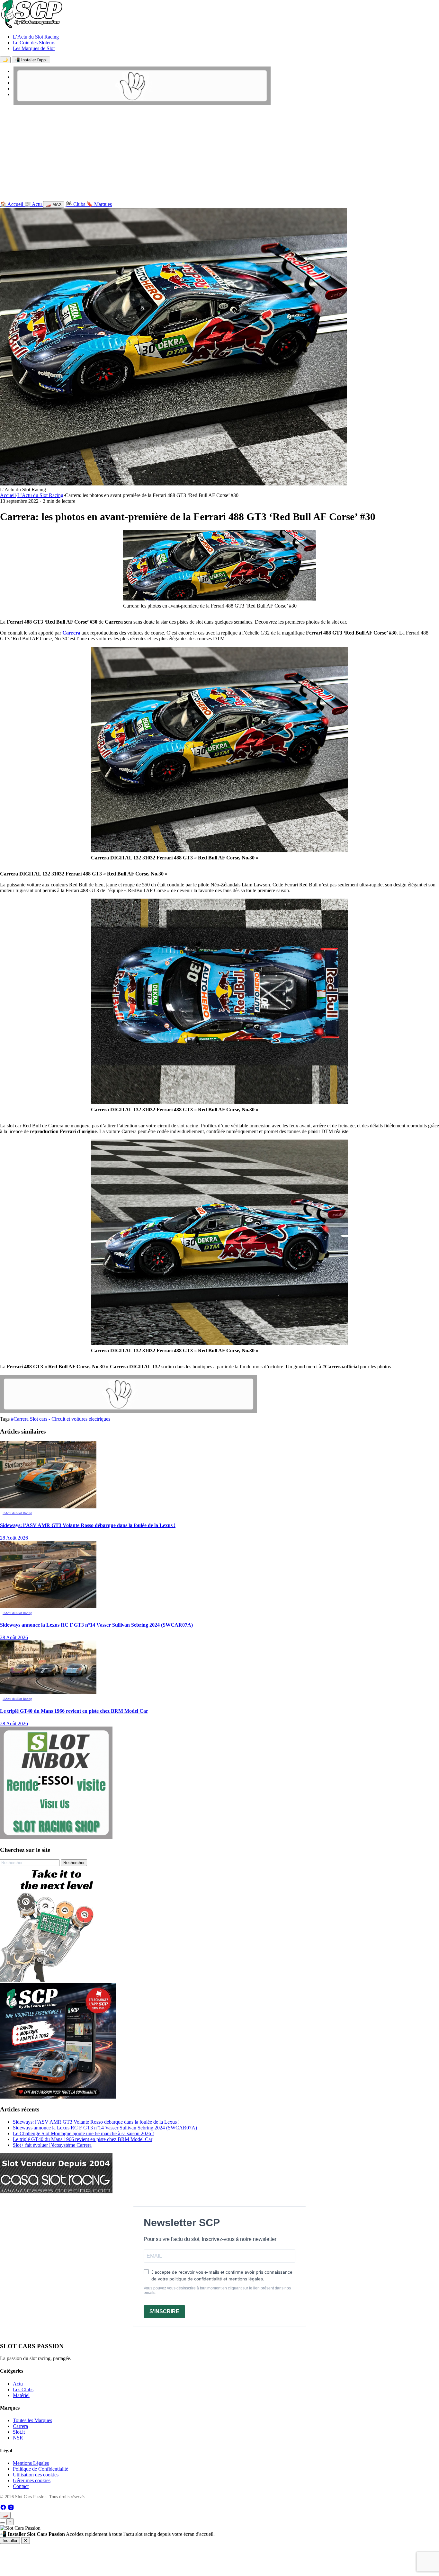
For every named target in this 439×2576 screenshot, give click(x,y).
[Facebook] (4, 2509)
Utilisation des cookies (36, 2475)
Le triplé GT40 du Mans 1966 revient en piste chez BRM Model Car (83, 2139)
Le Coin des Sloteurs (34, 43)
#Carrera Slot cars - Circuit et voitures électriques (61, 1419)
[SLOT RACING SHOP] (142, 103)
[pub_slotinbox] (56, 1837)
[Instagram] (11, 2509)
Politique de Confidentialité (40, 2469)
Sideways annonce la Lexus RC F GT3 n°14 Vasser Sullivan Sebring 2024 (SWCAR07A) (105, 2128)
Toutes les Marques (32, 2420)
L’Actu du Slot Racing (36, 37)
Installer (10, 2540)
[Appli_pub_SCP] (58, 2097)
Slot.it (19, 2432)
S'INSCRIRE (164, 2311)
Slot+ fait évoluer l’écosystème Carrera (52, 2145)
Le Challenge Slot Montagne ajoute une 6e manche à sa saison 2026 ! (83, 2133)
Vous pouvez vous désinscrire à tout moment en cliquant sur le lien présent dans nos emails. (217, 2290)
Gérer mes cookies (32, 2480)
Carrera (72, 633)
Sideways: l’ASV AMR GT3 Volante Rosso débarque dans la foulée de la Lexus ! (96, 2122)
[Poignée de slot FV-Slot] (58, 1980)
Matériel (21, 2395)
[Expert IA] (3, 2523)
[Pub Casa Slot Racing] (56, 2192)
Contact (21, 2486)
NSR (18, 2438)
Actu (18, 2384)
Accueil (8, 495)
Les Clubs (23, 2389)
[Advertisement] (219, 155)
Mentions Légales (31, 2463)
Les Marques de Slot (34, 48)
